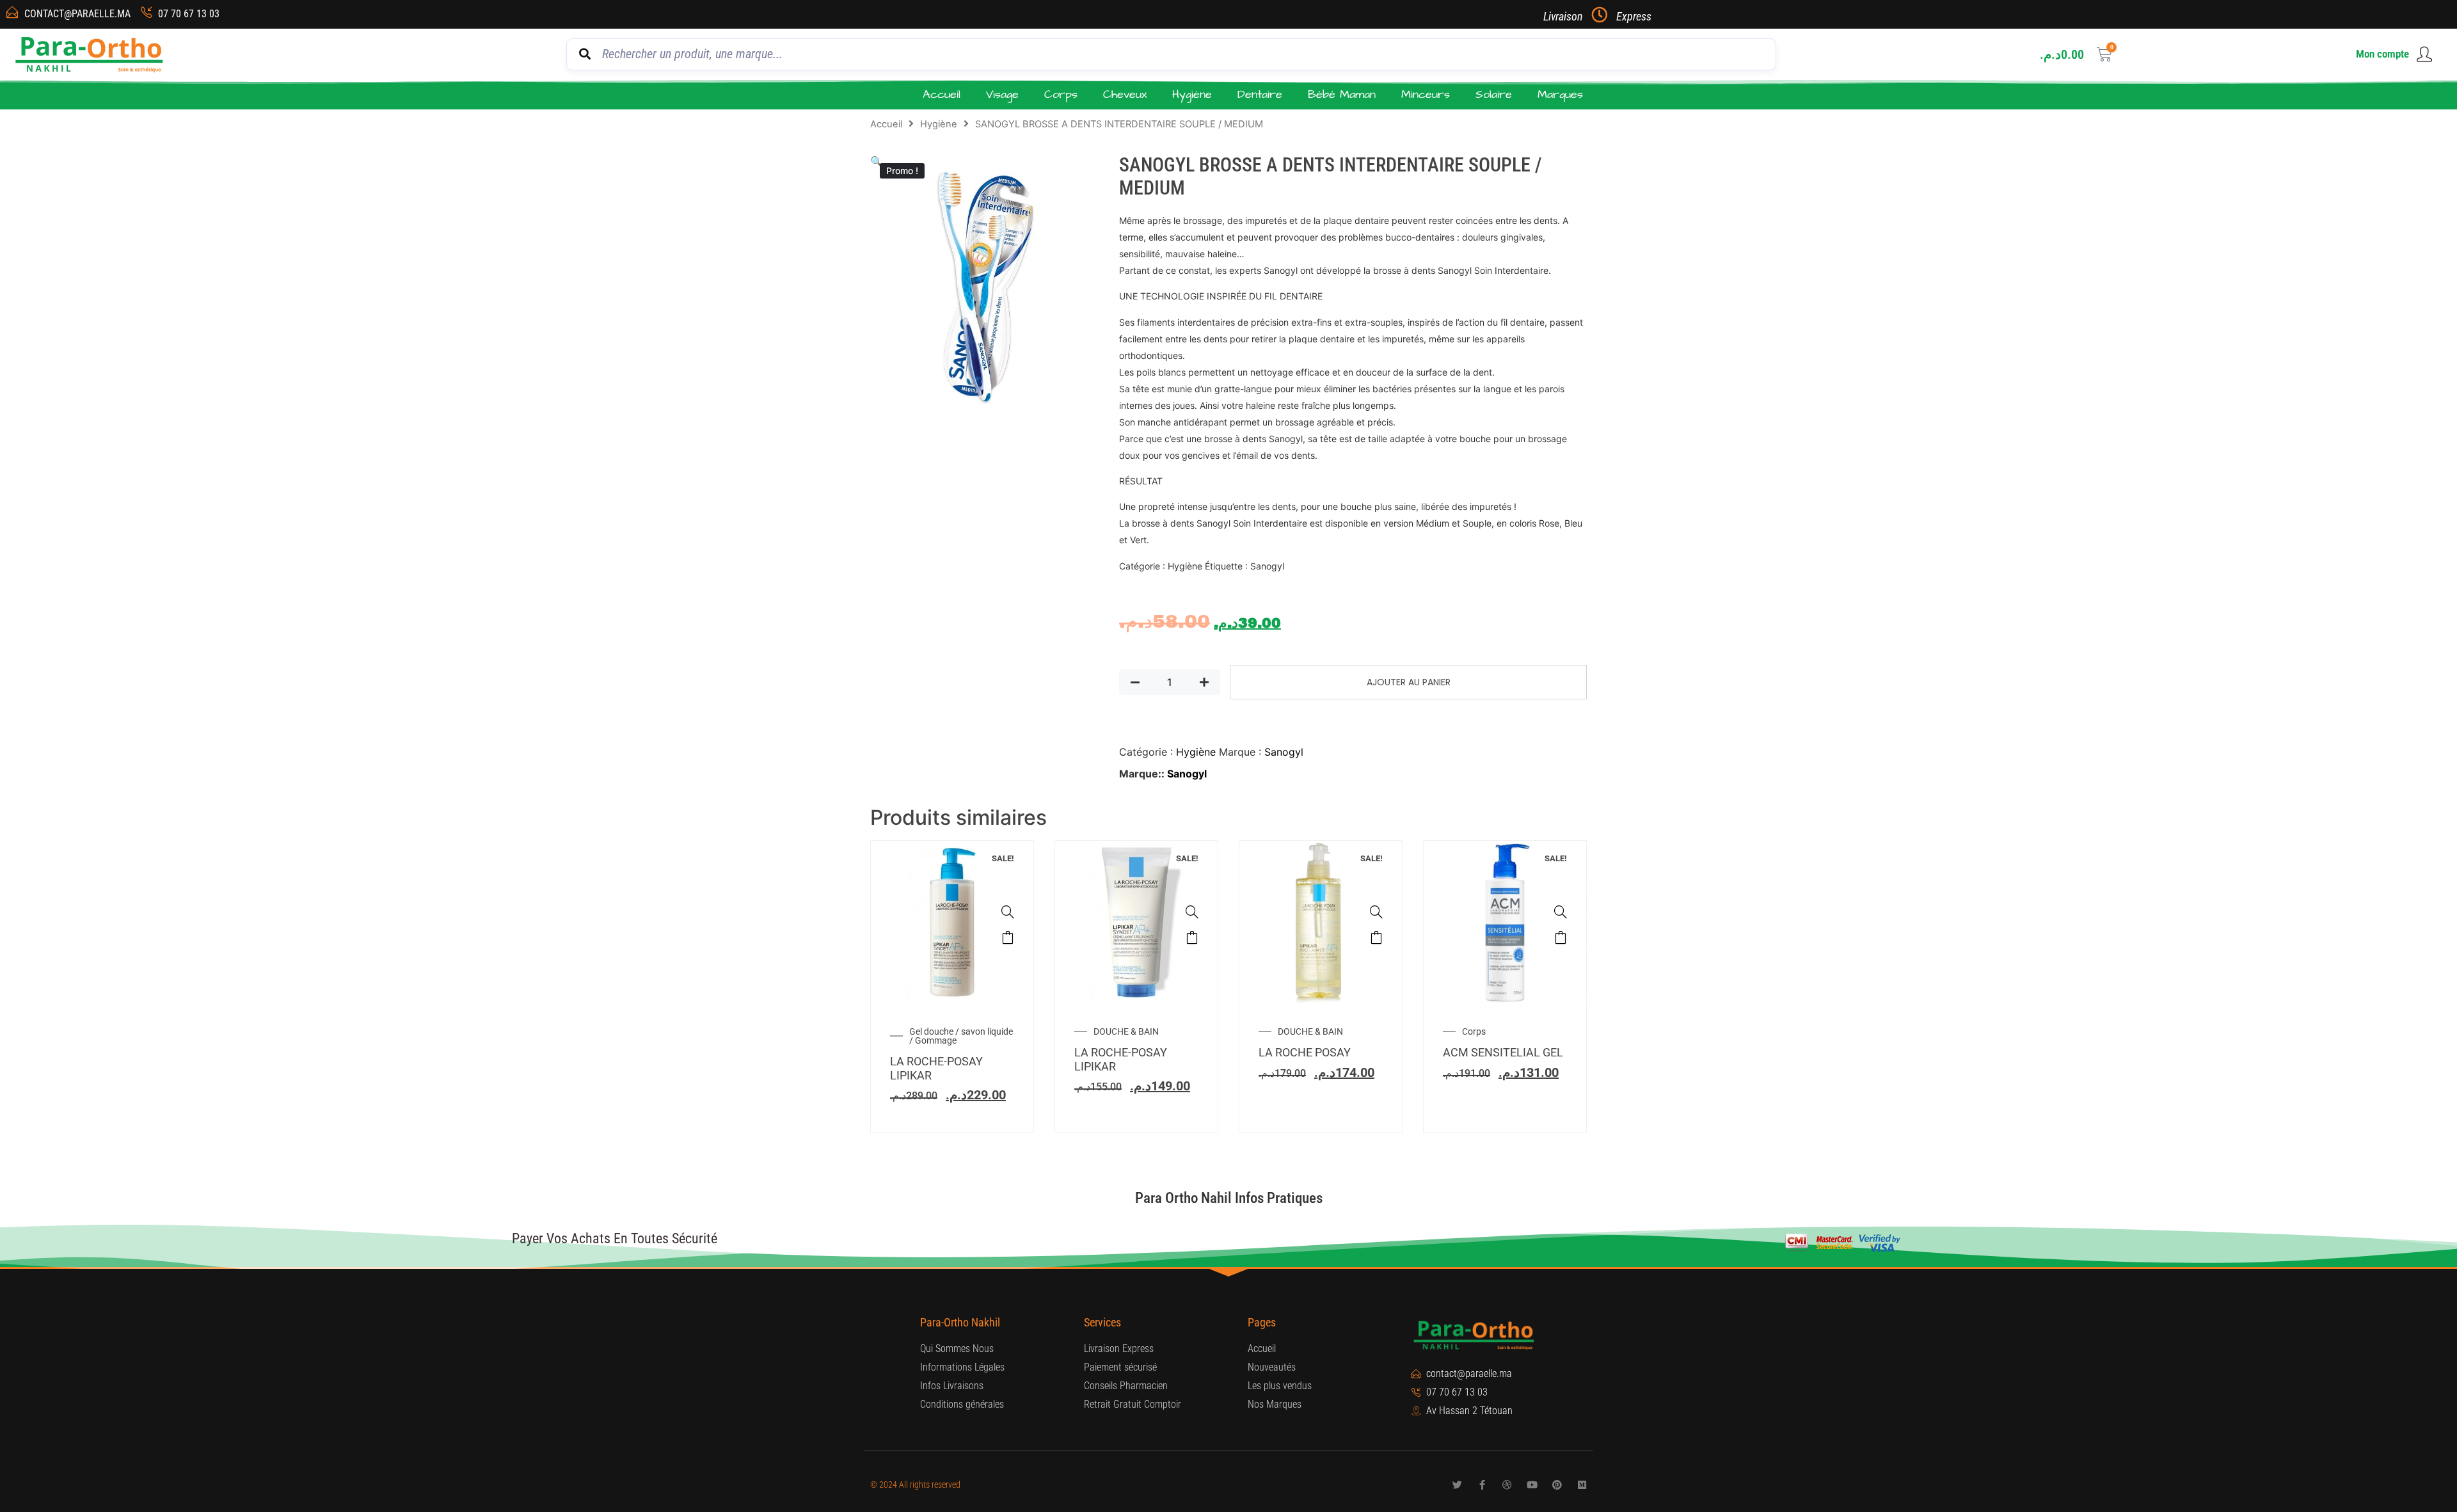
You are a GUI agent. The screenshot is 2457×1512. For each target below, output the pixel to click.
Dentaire (1260, 94)
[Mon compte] (2424, 54)
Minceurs (1426, 94)
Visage (1002, 94)
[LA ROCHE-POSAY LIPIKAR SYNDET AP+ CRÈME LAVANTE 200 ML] (1192, 912)
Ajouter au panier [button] (1008, 937)
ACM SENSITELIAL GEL (1503, 1052)
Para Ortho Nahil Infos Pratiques (1229, 1198)
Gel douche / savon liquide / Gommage (961, 1036)
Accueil (942, 94)
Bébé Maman (1342, 94)
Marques (1560, 94)
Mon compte (2382, 54)
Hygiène (1192, 94)
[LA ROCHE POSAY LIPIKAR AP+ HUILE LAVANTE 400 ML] (1376, 912)
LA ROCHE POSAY (1305, 1052)
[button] (877, 161)
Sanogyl (1284, 752)
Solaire (1494, 94)
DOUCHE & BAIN (1126, 1031)
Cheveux (1125, 94)
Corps (1061, 94)
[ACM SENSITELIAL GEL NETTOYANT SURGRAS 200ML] (1561, 912)
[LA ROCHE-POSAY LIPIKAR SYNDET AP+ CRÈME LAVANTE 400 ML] (1008, 912)
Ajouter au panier (1409, 682)
